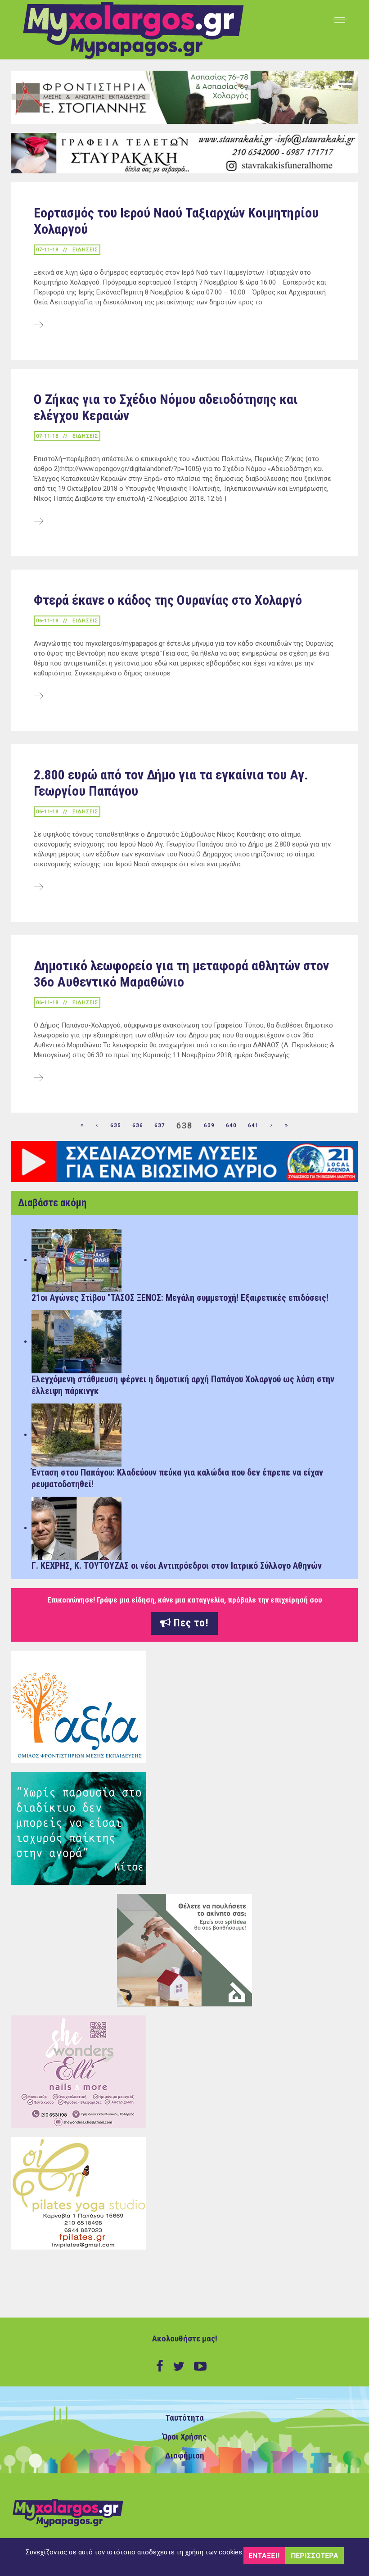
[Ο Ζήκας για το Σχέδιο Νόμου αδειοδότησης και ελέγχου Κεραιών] (38, 522)
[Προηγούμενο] (97, 1126)
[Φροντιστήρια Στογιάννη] (184, 97)
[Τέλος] (287, 1126)
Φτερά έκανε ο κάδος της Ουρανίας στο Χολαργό (168, 600)
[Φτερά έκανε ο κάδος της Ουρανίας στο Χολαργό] (38, 697)
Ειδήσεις (85, 250)
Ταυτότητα (184, 2418)
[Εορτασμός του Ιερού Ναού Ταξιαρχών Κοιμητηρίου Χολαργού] (38, 326)
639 (209, 1125)
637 (160, 1125)
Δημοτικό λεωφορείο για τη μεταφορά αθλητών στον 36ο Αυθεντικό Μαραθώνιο (181, 974)
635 (116, 1125)
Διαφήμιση (185, 2456)
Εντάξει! (264, 2556)
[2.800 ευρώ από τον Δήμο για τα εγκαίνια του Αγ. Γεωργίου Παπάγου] (38, 887)
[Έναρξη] (82, 1126)
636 (138, 1125)
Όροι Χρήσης (184, 2437)
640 (231, 1125)
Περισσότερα (315, 2556)
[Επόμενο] (272, 1126)
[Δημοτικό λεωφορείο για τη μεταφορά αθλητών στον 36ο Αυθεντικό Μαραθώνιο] (38, 1078)
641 (253, 1125)
